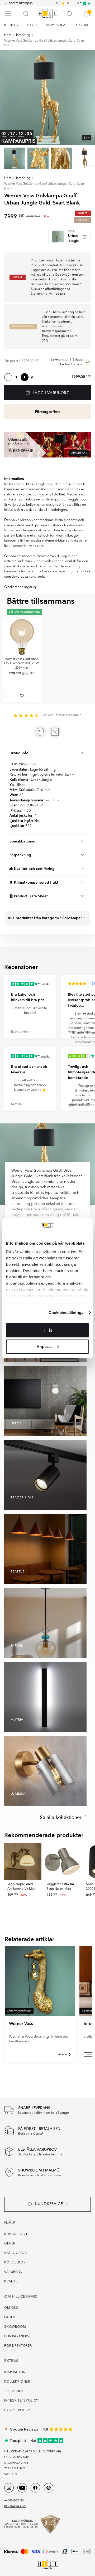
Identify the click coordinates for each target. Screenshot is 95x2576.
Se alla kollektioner (61, 1817)
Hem (8, 35)
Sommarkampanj (21, 3)
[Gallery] (47, 98)
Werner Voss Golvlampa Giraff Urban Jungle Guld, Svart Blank (44, 43)
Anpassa (45, 1347)
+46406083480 (14, 2501)
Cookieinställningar (67, 1313)
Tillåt (47, 1330)
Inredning (23, 35)
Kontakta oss (15, 2507)
